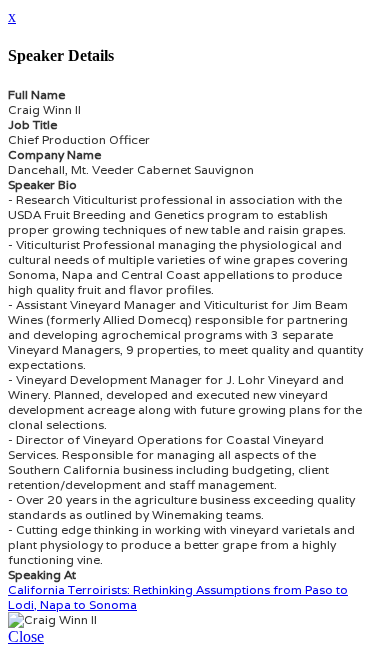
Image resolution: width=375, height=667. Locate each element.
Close (26, 636)
